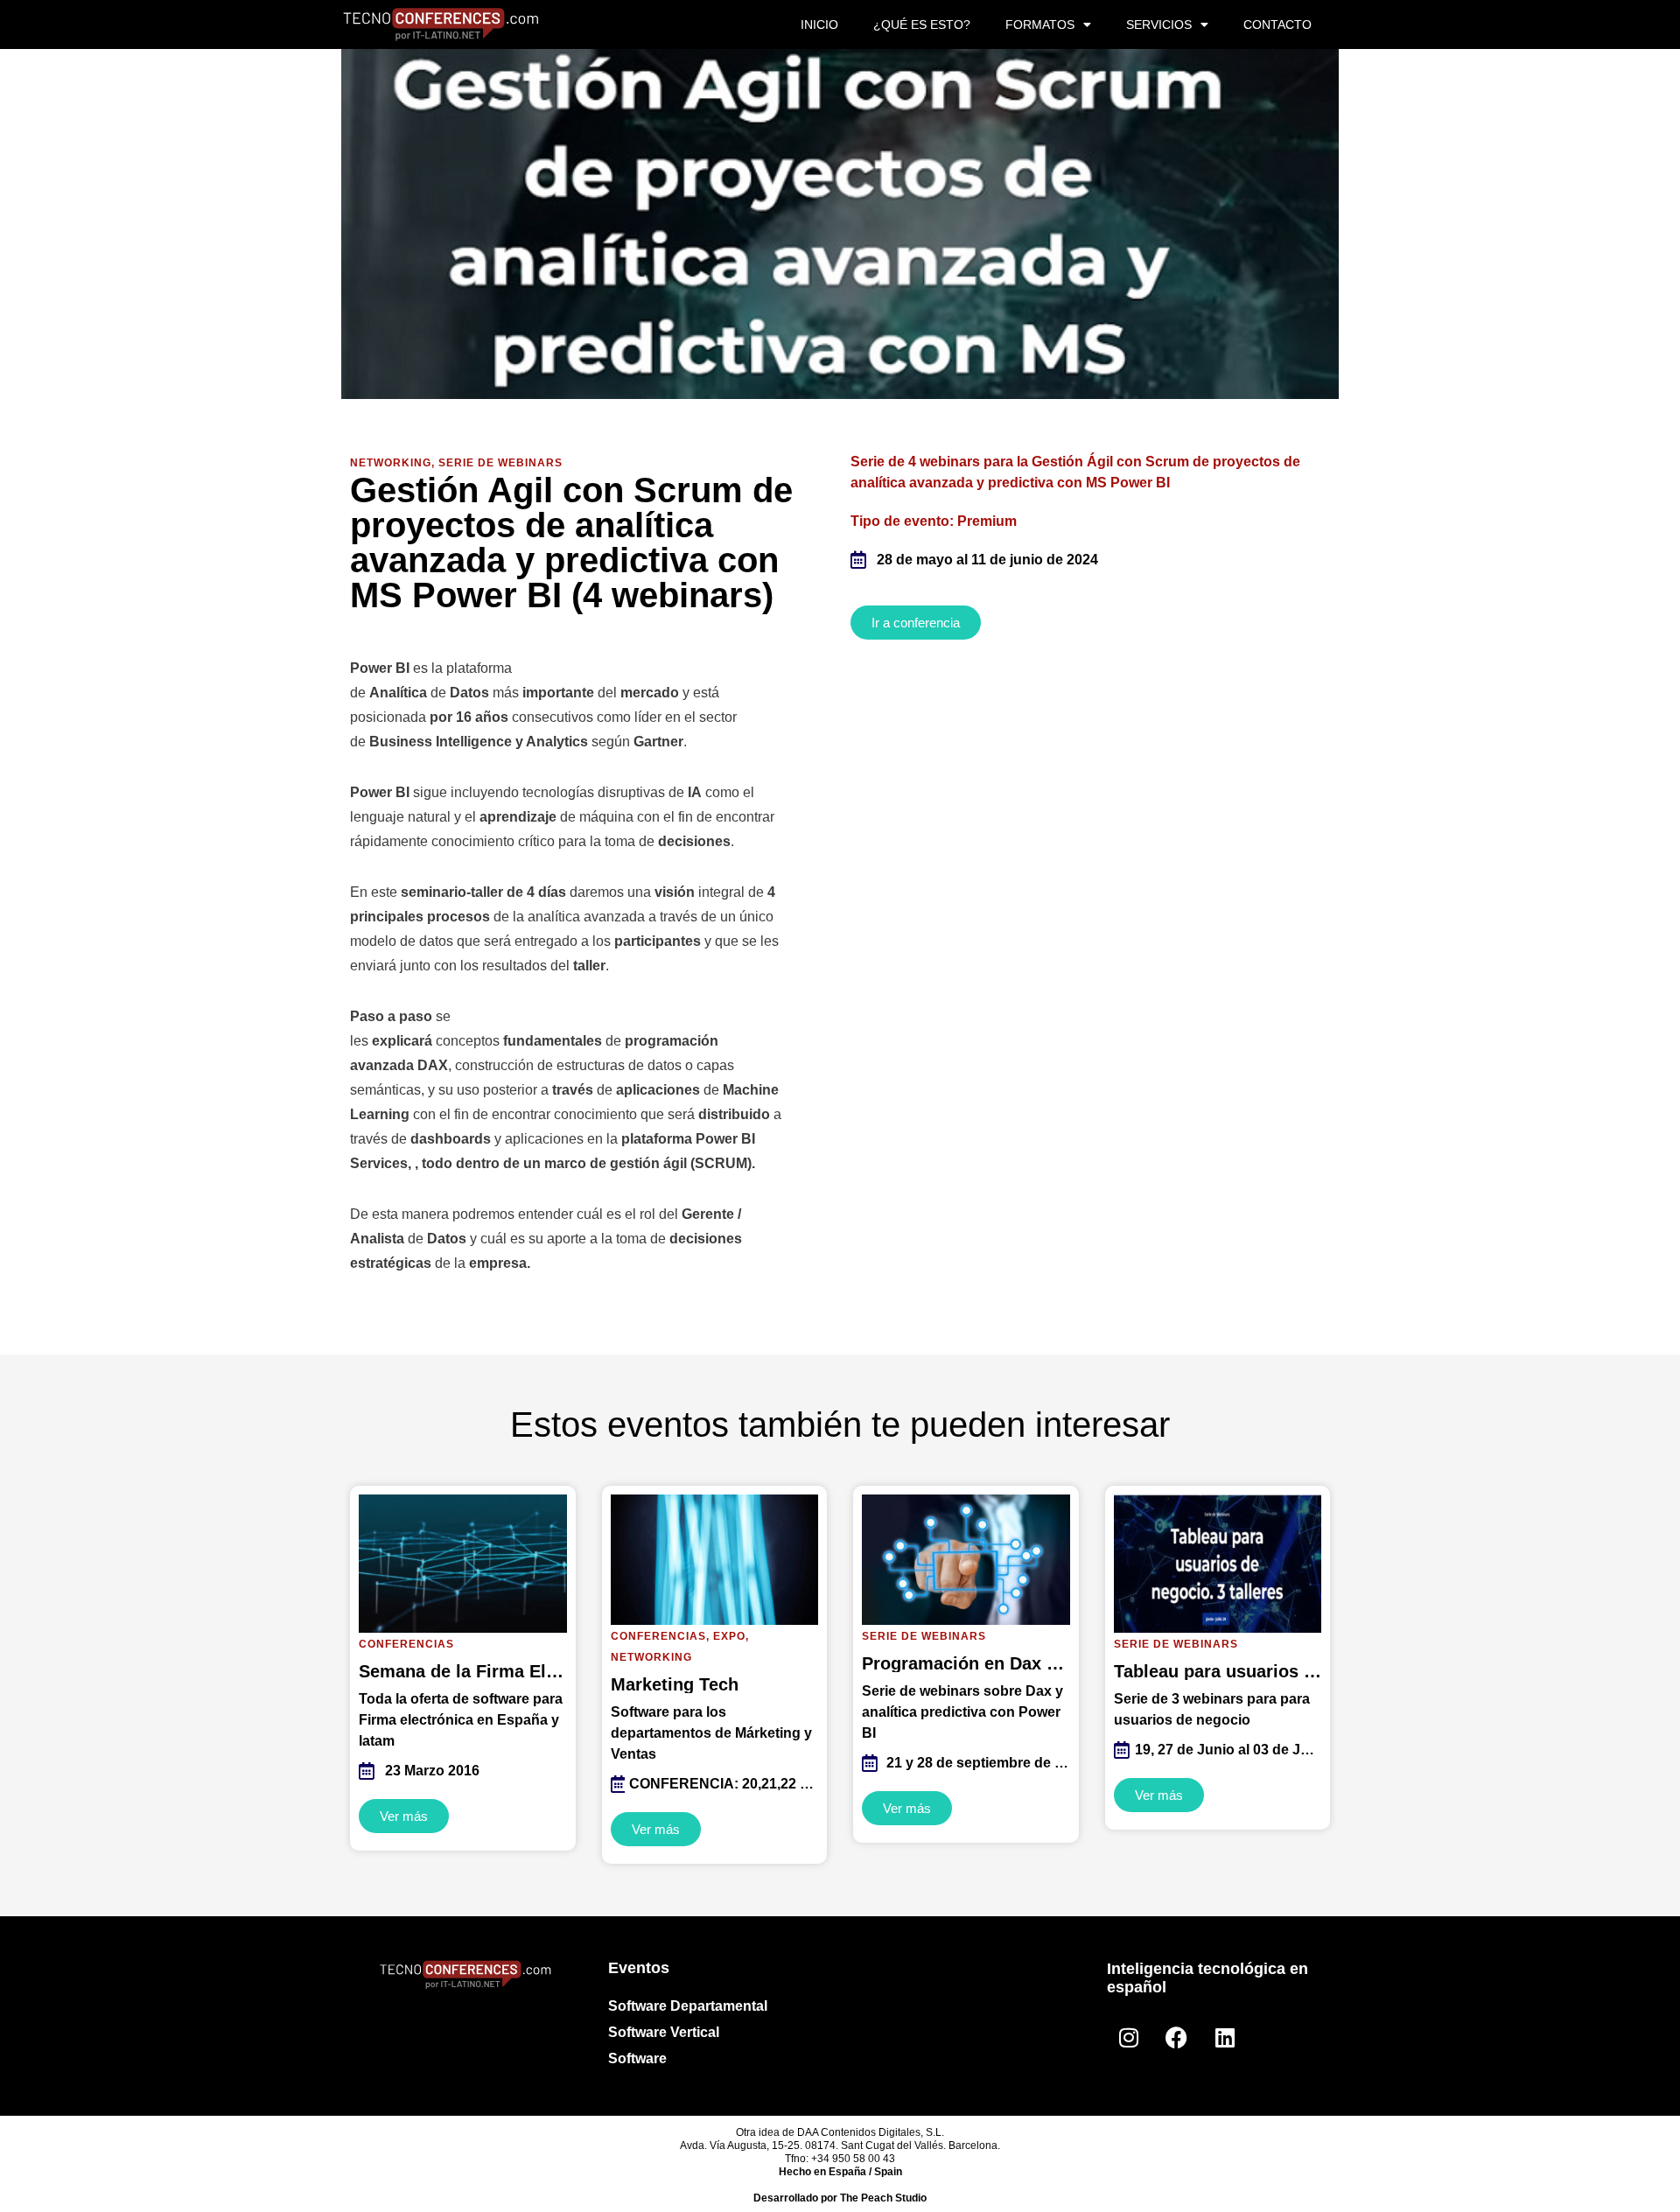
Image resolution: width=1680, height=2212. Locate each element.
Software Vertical (664, 2032)
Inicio (819, 24)
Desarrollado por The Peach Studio (840, 2198)
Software (637, 2058)
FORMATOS (1040, 24)
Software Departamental (688, 2006)
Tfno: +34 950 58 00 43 (840, 2159)
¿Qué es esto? (922, 24)
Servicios (1159, 24)
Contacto (1277, 24)
